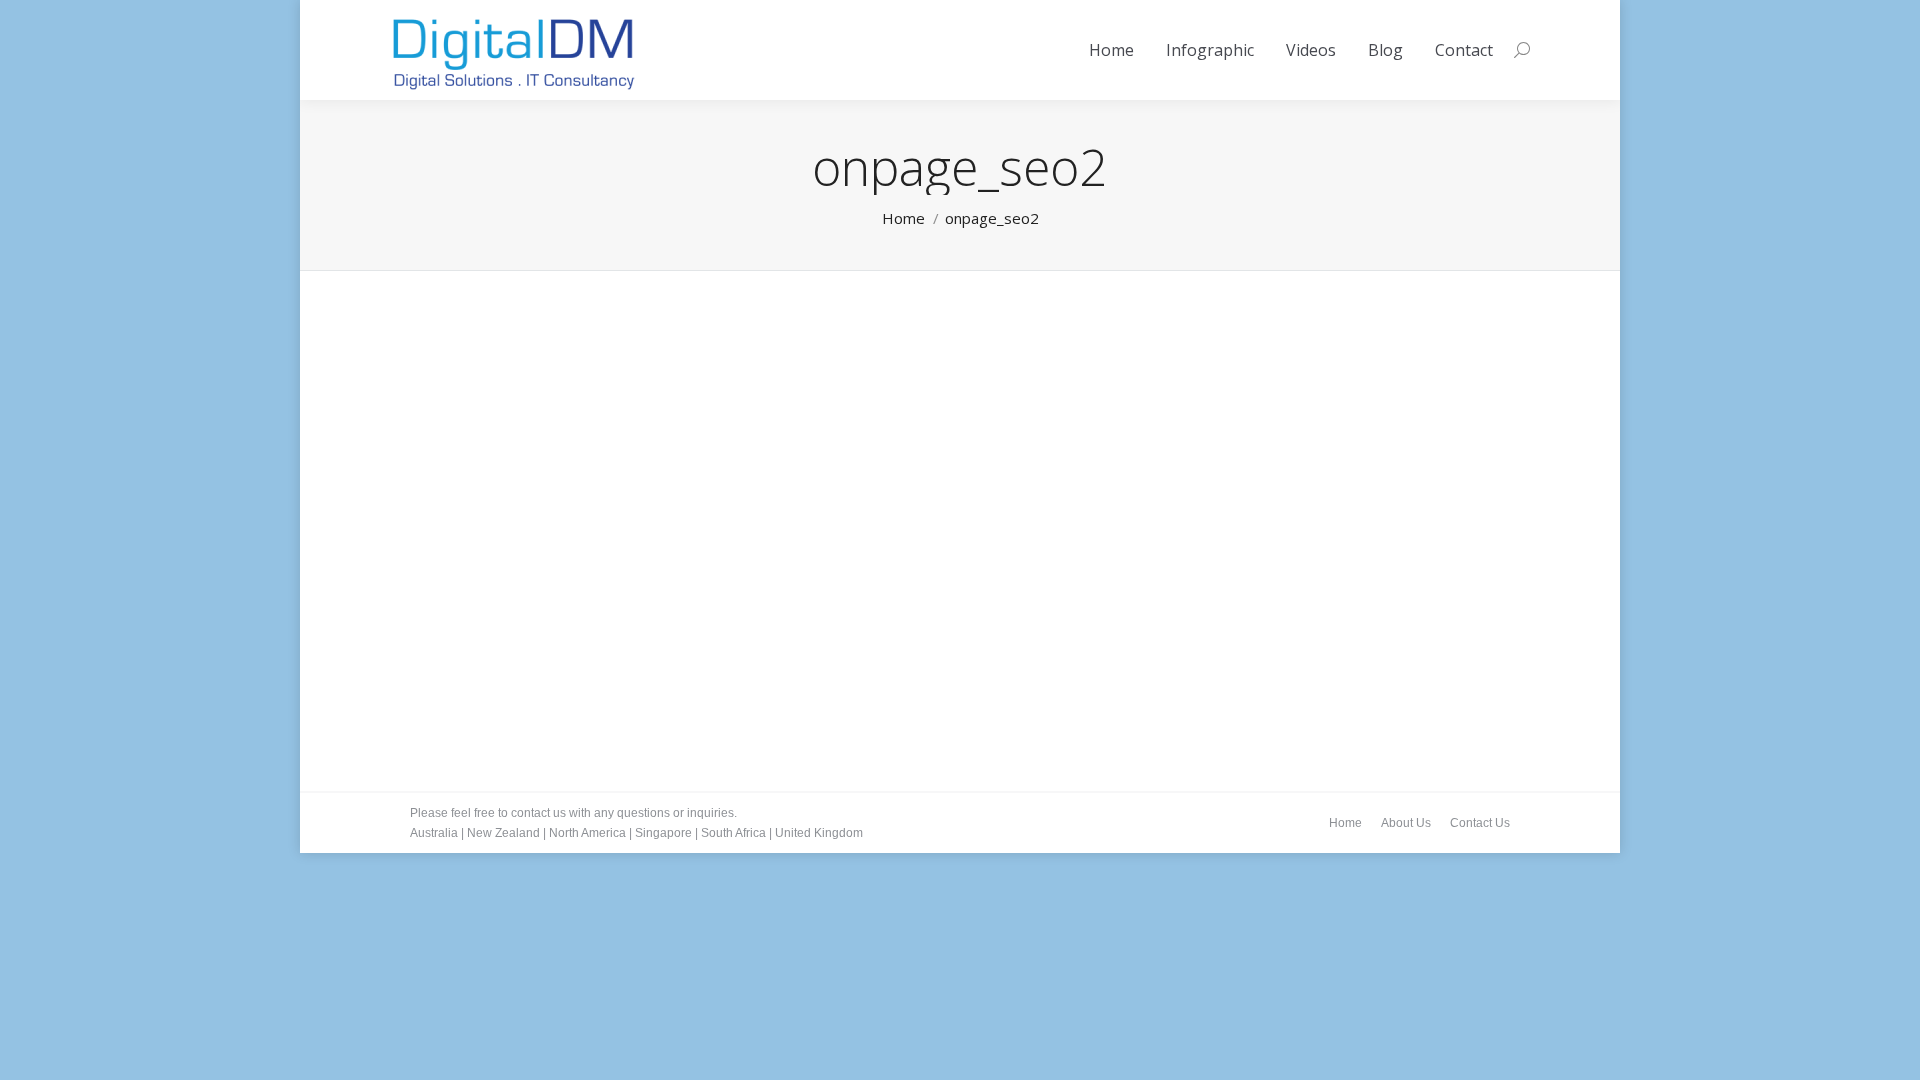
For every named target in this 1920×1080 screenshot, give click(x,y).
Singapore (663, 833)
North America (587, 833)
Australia (434, 833)
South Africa (733, 833)
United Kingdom (819, 833)
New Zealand (503, 833)
